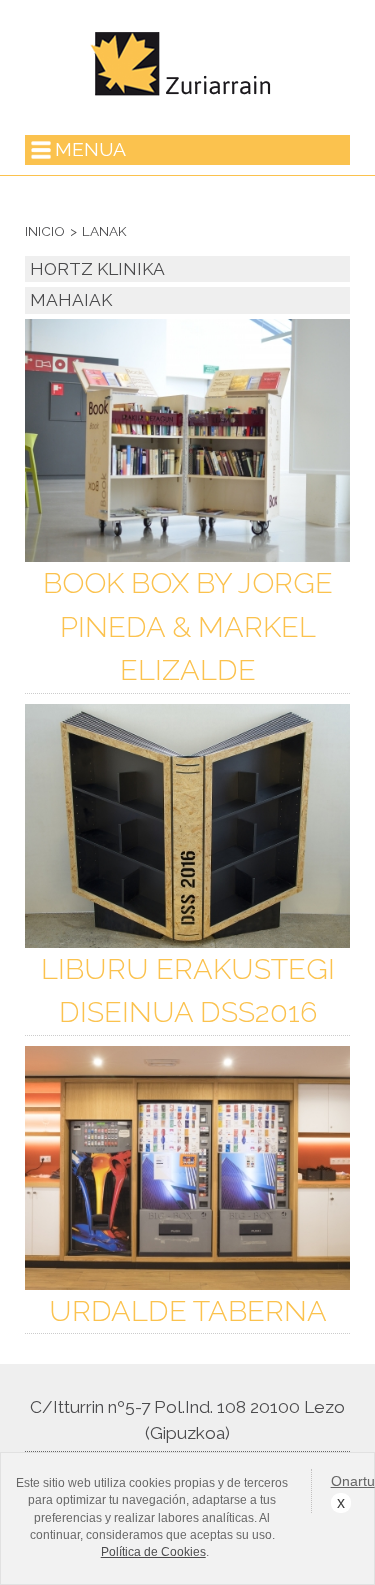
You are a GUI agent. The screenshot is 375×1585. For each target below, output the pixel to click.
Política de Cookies (153, 1552)
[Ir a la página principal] (187, 98)
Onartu (340, 1481)
